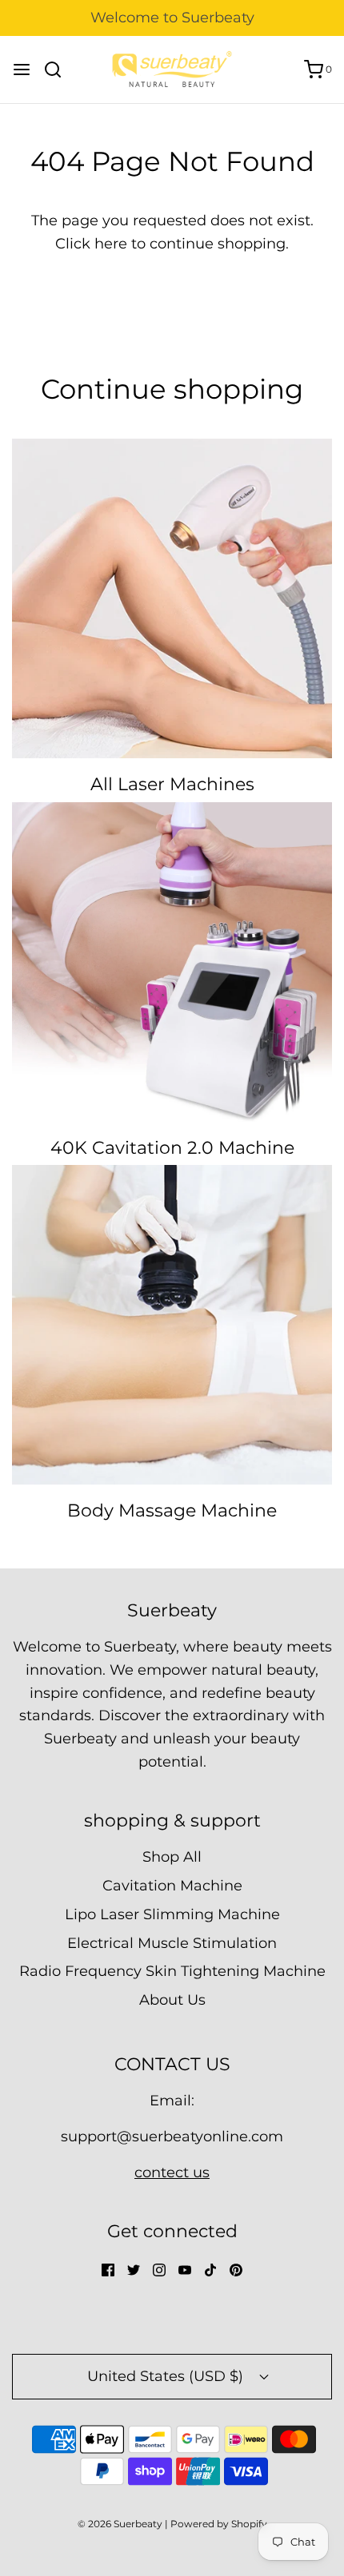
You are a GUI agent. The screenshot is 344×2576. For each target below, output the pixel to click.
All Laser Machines (172, 784)
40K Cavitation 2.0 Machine (172, 1148)
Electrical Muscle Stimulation (172, 1943)
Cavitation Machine (172, 1886)
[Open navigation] (22, 70)
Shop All (172, 1857)
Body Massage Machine (172, 1511)
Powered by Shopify (219, 2524)
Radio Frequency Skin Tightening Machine (172, 1971)
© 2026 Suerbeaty (120, 2524)
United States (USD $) (167, 2376)
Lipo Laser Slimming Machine (172, 1914)
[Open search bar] (59, 70)
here (111, 244)
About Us (172, 2000)
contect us (172, 2173)
